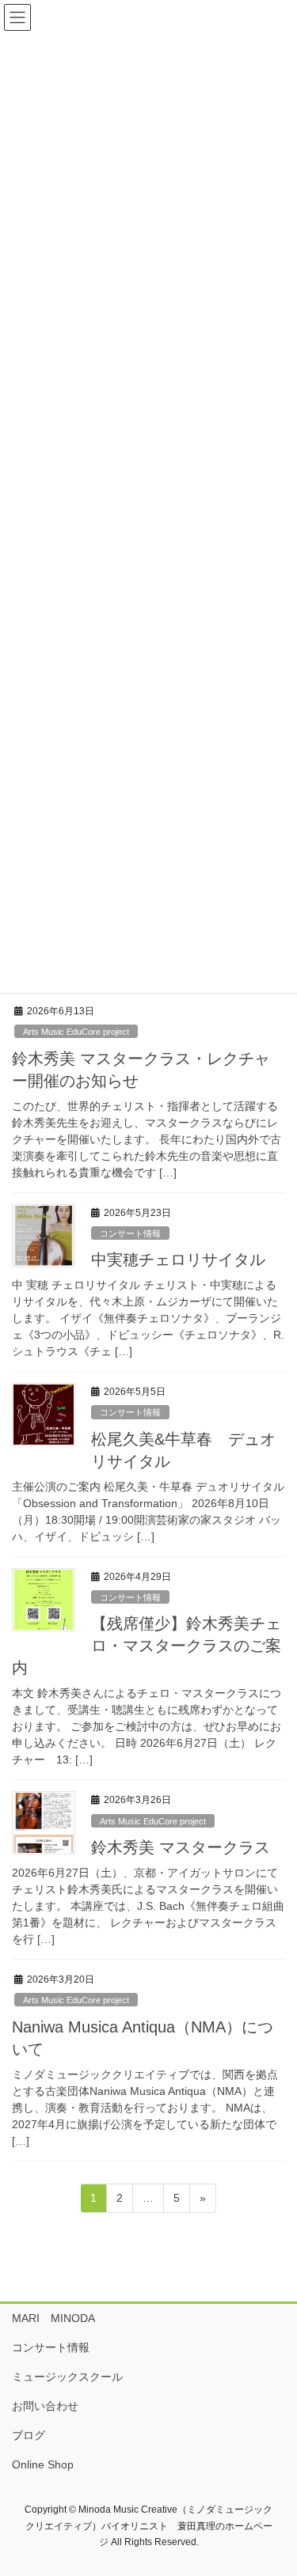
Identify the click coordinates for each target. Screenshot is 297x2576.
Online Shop (43, 2464)
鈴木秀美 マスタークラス (181, 1847)
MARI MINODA (53, 2318)
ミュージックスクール (67, 2377)
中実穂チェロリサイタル (178, 1260)
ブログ (29, 2435)
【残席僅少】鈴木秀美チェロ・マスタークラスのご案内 (147, 1646)
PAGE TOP (274, 2484)
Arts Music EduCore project (76, 1032)
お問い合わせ (45, 2406)
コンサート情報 (130, 1233)
